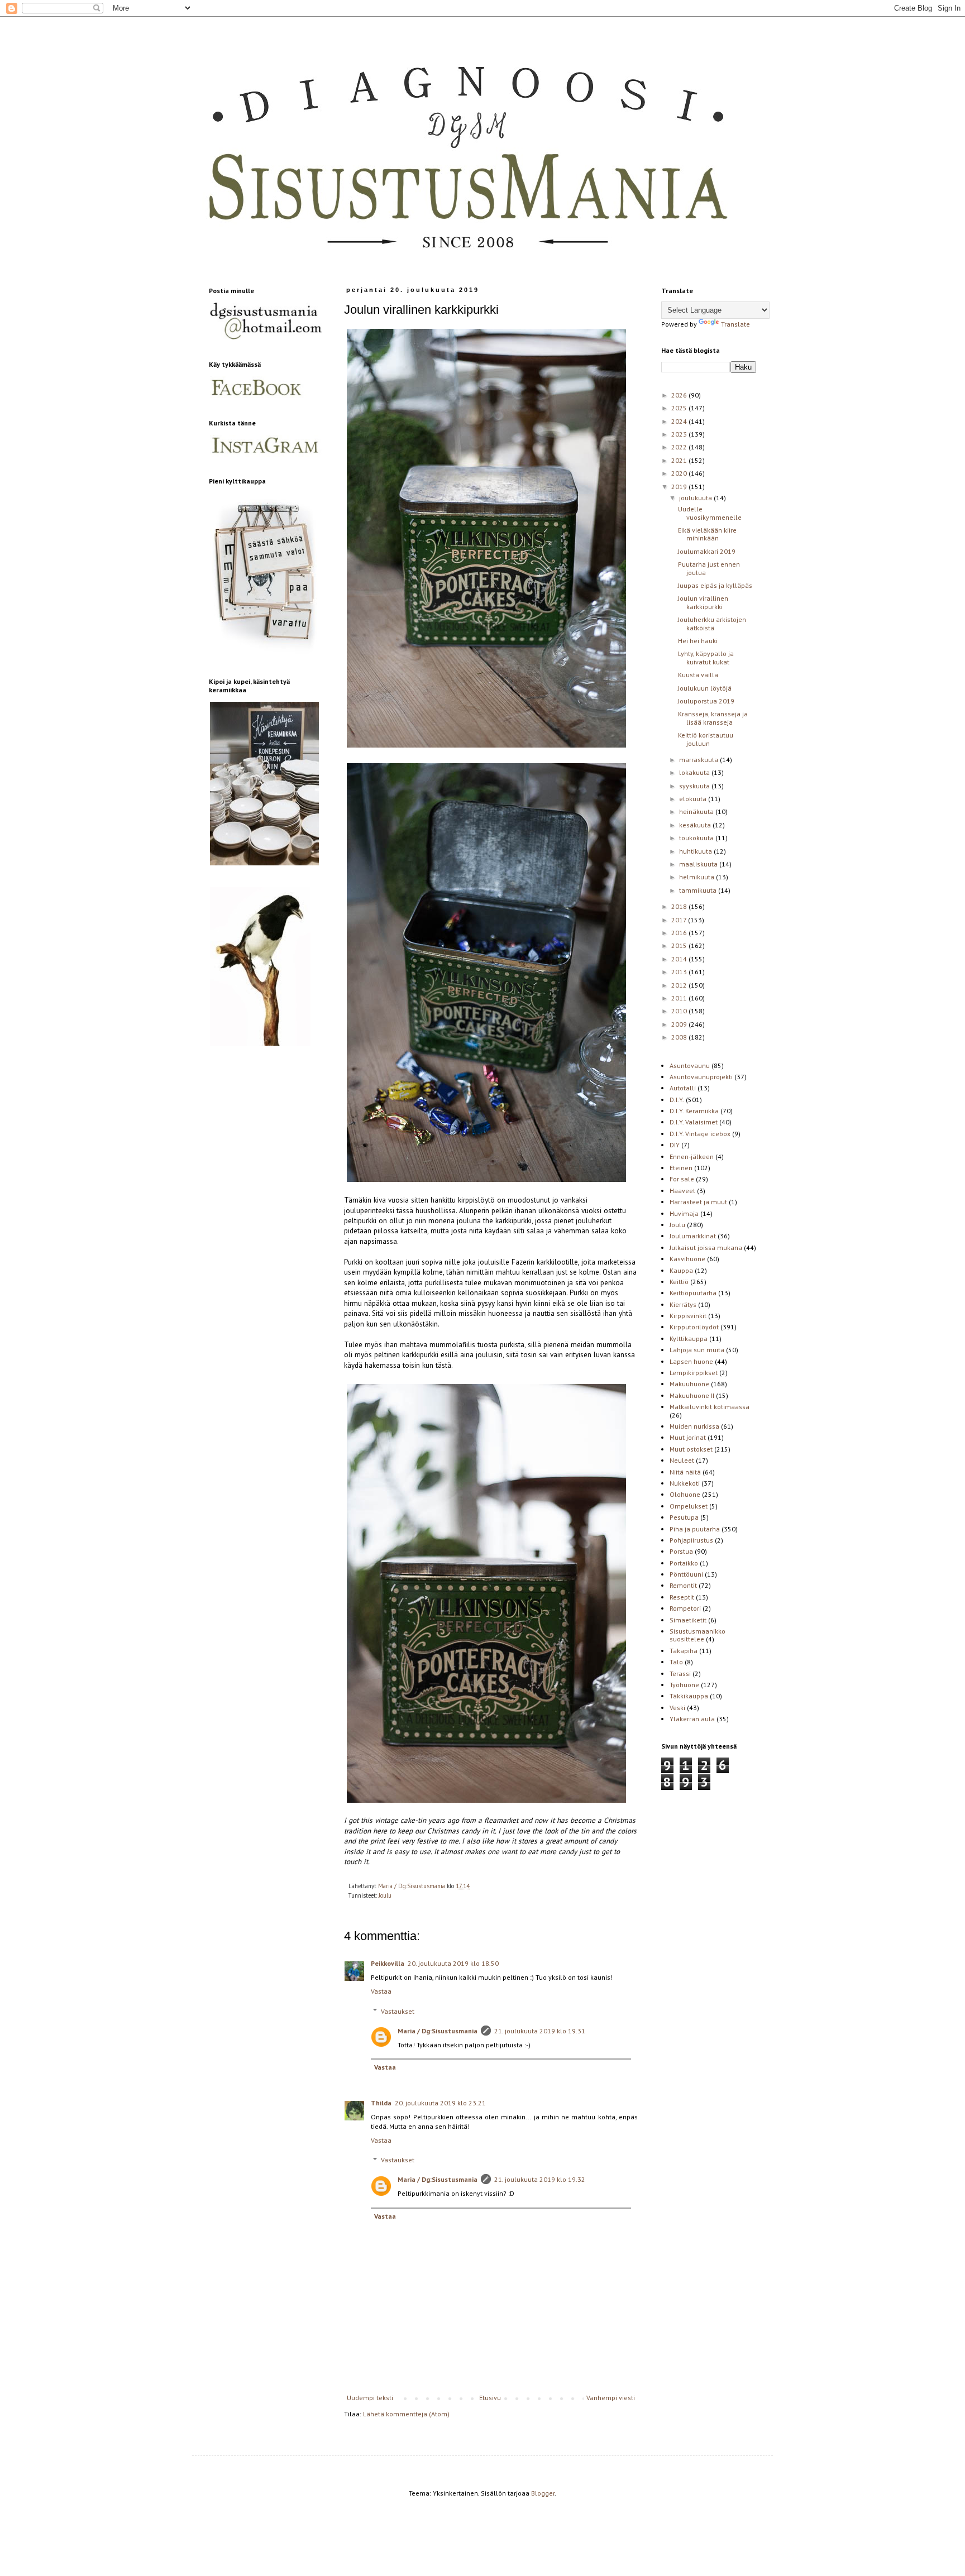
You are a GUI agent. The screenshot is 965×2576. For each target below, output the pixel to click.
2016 (680, 933)
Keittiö (679, 1282)
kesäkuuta (696, 825)
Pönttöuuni (686, 1574)
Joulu (385, 1895)
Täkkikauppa (689, 1696)
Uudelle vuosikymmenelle (710, 513)
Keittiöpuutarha (693, 1293)
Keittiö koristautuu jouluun (706, 739)
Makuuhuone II (692, 1395)
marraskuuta (699, 760)
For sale (682, 1179)
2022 (680, 447)
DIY (675, 1145)
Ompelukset (689, 1506)
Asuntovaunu (690, 1066)
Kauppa (681, 1270)
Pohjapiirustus (691, 1540)
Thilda (381, 2103)
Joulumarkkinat (693, 1236)
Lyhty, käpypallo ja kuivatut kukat (706, 657)
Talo (676, 1662)
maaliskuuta (699, 864)
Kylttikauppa (689, 1339)
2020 (680, 473)
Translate (735, 324)
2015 (680, 945)
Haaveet (682, 1191)
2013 (680, 972)
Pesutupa (684, 1517)
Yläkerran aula (692, 1719)
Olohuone (685, 1494)
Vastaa (381, 1991)
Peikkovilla (388, 1963)
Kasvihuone (687, 1259)
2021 (680, 460)
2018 (680, 906)
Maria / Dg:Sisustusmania (438, 2031)
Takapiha (684, 1651)
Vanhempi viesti (611, 2398)
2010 (680, 1011)
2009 (680, 1024)
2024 (680, 421)
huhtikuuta (696, 851)
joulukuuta (696, 498)
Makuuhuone (689, 1384)
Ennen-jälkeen (692, 1157)
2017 (680, 920)
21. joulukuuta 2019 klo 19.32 (540, 2179)
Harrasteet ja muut (698, 1202)
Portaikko (684, 1563)
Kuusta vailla (698, 675)
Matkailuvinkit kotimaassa (710, 1407)
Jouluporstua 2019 (706, 701)
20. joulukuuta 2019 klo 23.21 (440, 2103)
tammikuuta (699, 890)
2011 (680, 998)
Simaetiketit (688, 1620)
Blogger (543, 2493)
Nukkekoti (685, 1483)
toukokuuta (697, 838)
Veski (677, 1708)
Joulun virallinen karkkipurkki (703, 602)
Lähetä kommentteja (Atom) (406, 2414)
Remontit (683, 1585)
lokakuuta (695, 772)
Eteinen (681, 1168)
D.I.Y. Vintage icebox (700, 1134)
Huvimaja (684, 1213)
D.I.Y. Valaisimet (694, 1122)
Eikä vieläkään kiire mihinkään (707, 534)
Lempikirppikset (694, 1373)
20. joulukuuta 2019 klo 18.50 (453, 1963)
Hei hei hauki (698, 641)
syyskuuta (695, 786)
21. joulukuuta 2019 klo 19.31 (540, 2031)
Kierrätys (683, 1304)
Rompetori (685, 1608)
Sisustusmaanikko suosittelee (698, 1635)
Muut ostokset (691, 1449)
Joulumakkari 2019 (707, 551)
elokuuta (694, 799)
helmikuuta (698, 877)
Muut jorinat (688, 1437)
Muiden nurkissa (694, 1426)
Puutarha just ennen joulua (709, 568)
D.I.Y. (677, 1100)
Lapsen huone (691, 1361)
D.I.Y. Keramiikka (694, 1111)
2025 (680, 408)
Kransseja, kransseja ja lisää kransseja (713, 718)
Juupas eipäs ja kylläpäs (715, 585)
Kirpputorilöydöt (694, 1327)
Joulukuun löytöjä (705, 688)
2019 (680, 487)
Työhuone (684, 1685)
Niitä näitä (685, 1472)
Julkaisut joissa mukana (706, 1248)
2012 (680, 985)
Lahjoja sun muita (697, 1350)
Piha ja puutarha (695, 1529)
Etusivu (490, 2398)
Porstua (681, 1551)
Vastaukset (398, 2011)
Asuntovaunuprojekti (701, 1077)
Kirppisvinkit (688, 1316)
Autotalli (683, 1088)
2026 (680, 395)
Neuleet (682, 1460)
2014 (680, 959)
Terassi (680, 1674)
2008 (680, 1037)
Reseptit (682, 1597)
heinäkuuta (697, 811)
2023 (680, 434)
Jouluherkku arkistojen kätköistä (712, 623)
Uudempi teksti (370, 2398)
